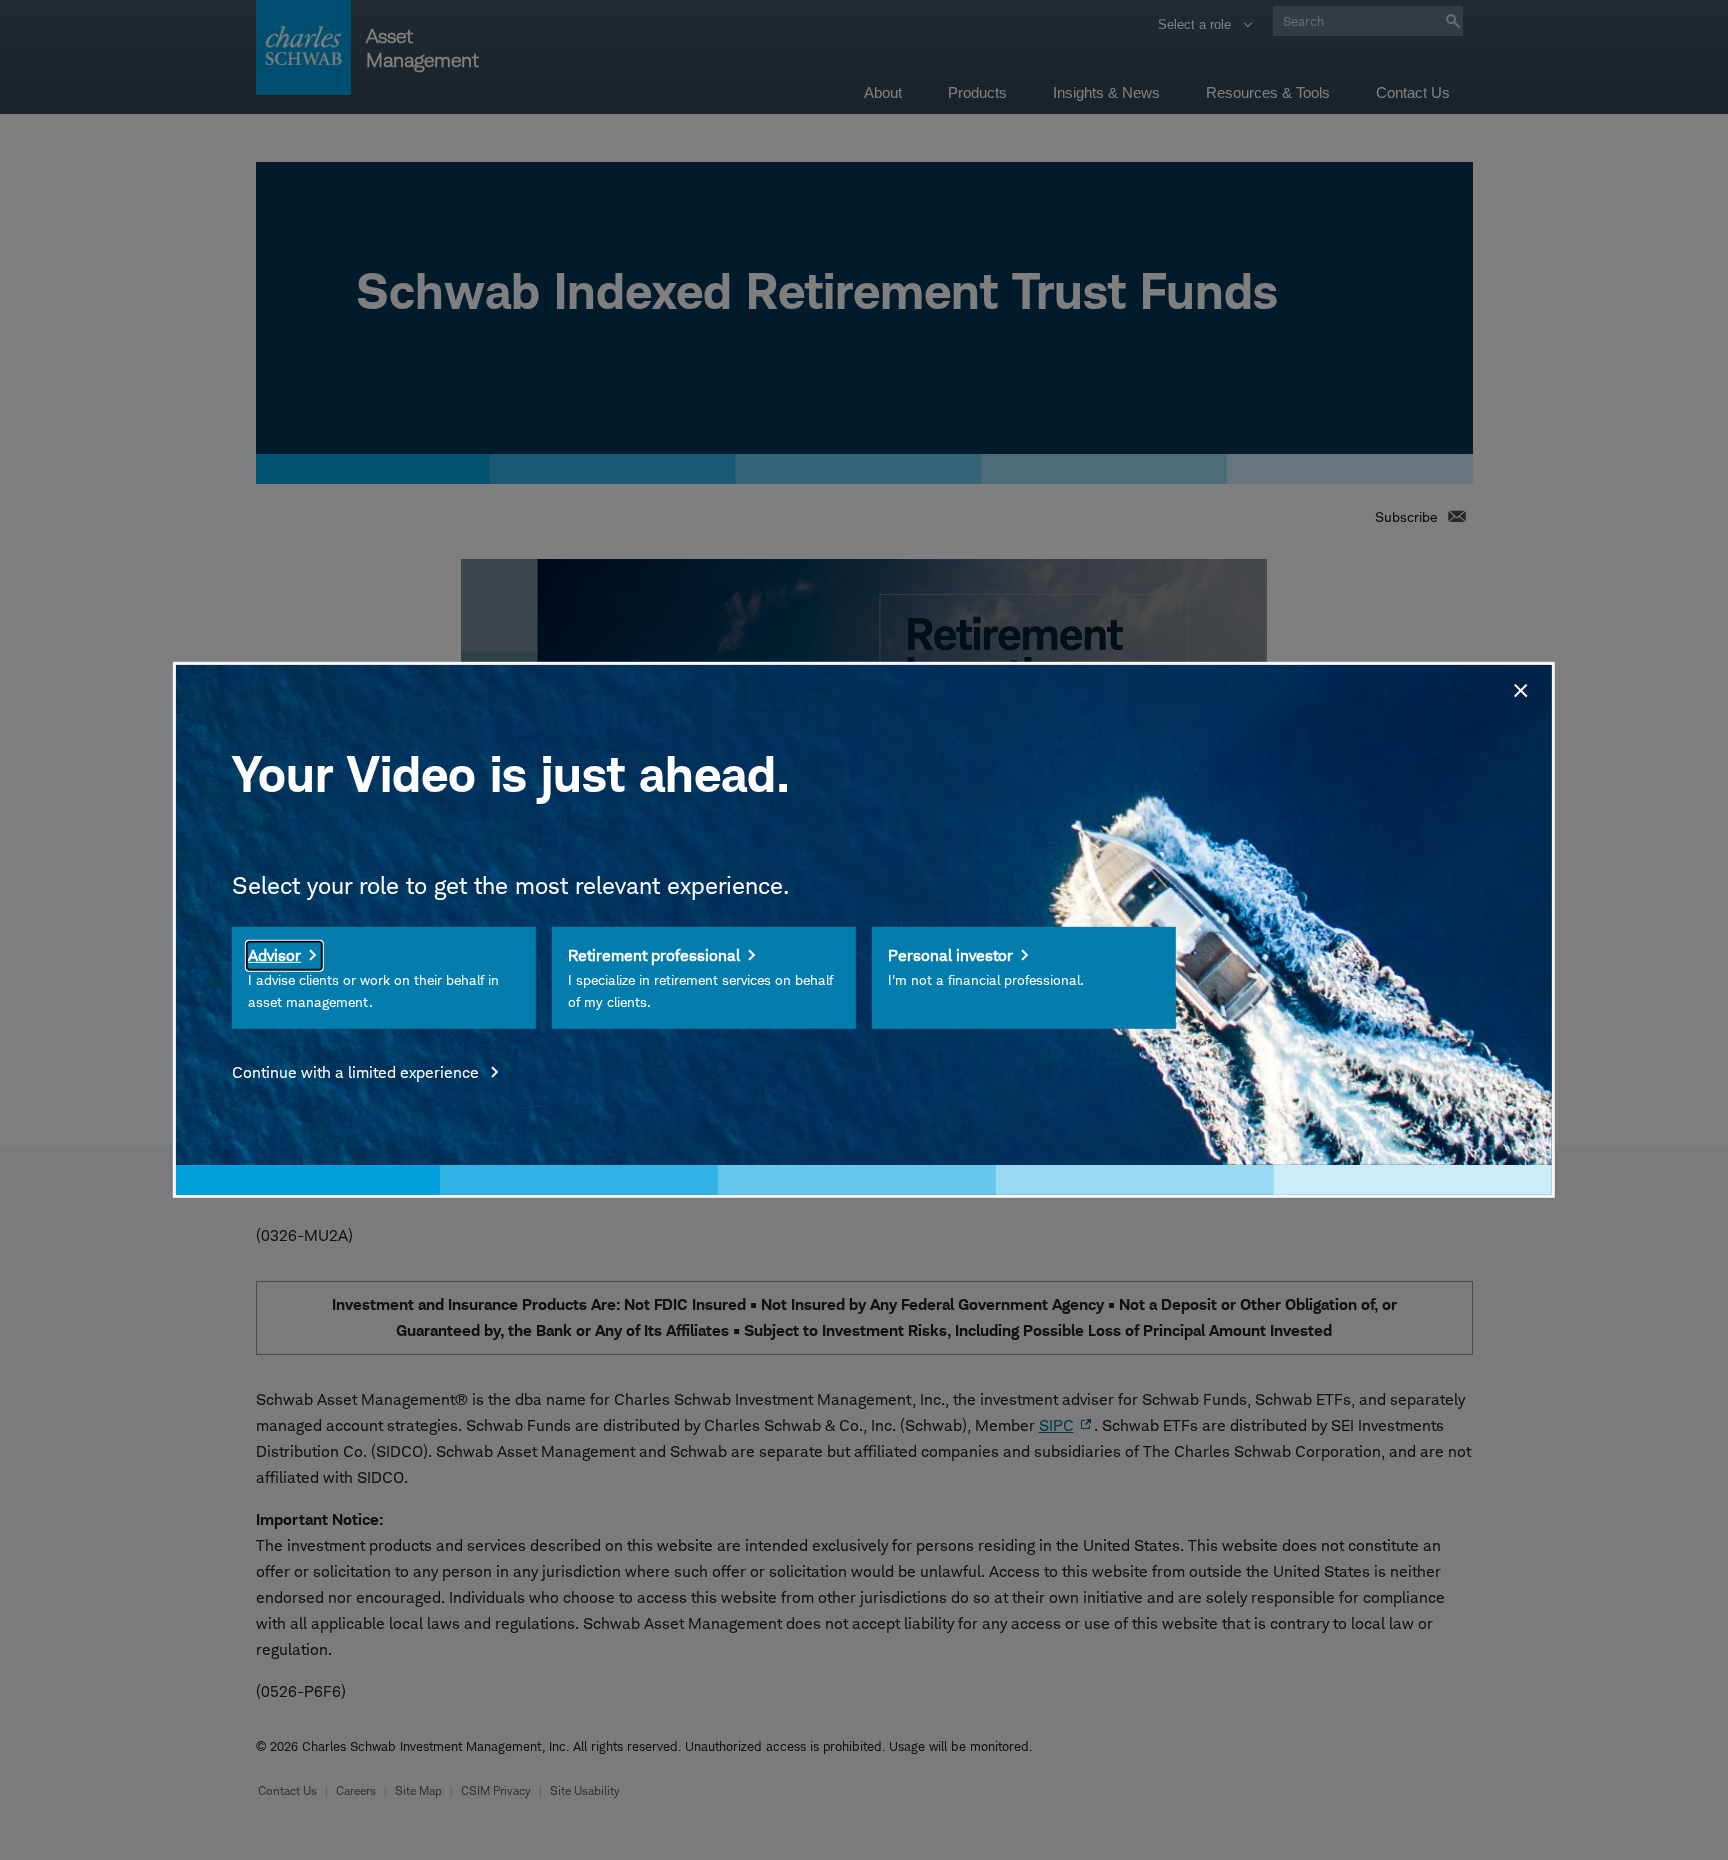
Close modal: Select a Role (1519, 688)
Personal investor (950, 955)
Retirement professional (654, 955)
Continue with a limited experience (357, 1072)
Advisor (274, 955)
